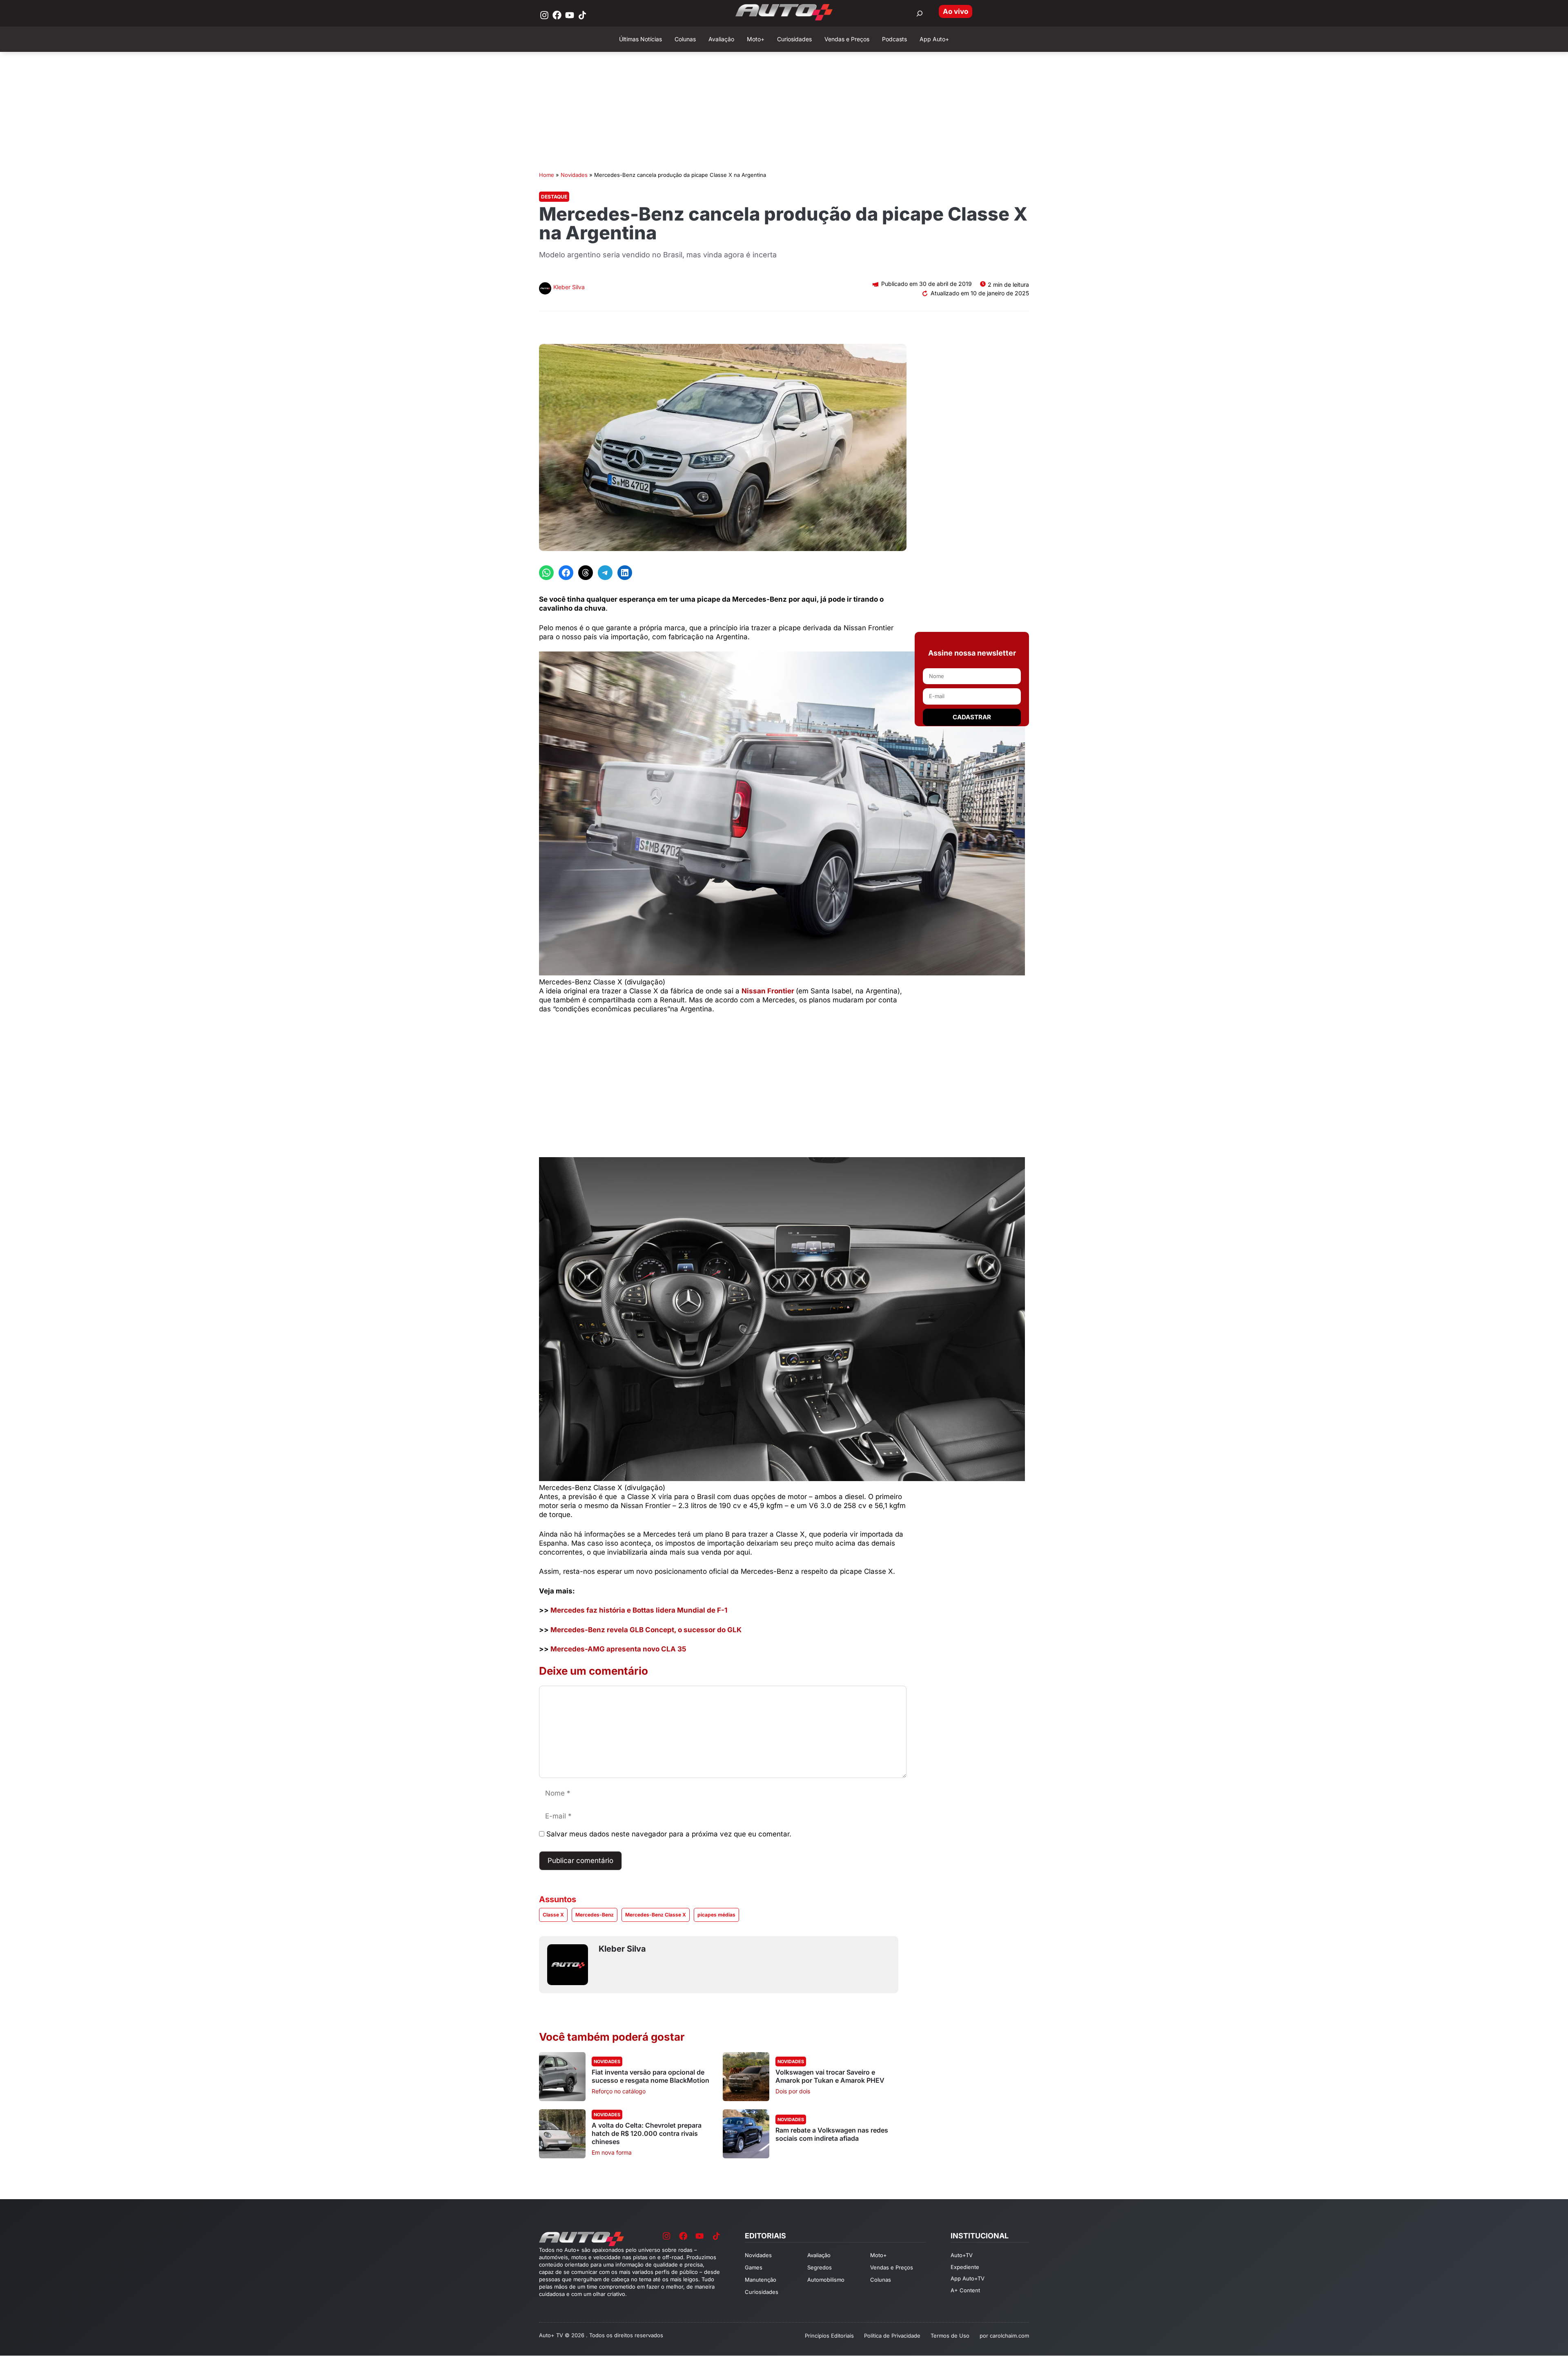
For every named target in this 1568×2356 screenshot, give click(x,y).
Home (547, 175)
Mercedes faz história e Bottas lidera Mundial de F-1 (639, 1610)
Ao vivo (955, 11)
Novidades (574, 175)
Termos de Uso (950, 2336)
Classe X (553, 1915)
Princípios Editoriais (829, 2336)
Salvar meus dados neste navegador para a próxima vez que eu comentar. (669, 1834)
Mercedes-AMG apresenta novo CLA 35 (618, 1649)
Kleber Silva (569, 287)
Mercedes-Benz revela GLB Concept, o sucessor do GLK (646, 1630)
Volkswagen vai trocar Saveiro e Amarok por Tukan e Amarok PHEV (830, 2076)
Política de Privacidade (892, 2336)
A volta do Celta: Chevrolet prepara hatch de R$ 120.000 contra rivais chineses (647, 2133)
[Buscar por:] (920, 13)
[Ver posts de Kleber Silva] (545, 289)
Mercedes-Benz (595, 1915)
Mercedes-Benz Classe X (656, 1915)
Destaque (554, 197)
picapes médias (716, 1915)
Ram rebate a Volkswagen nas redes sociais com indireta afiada (832, 2134)
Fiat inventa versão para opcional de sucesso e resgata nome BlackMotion (650, 2076)
